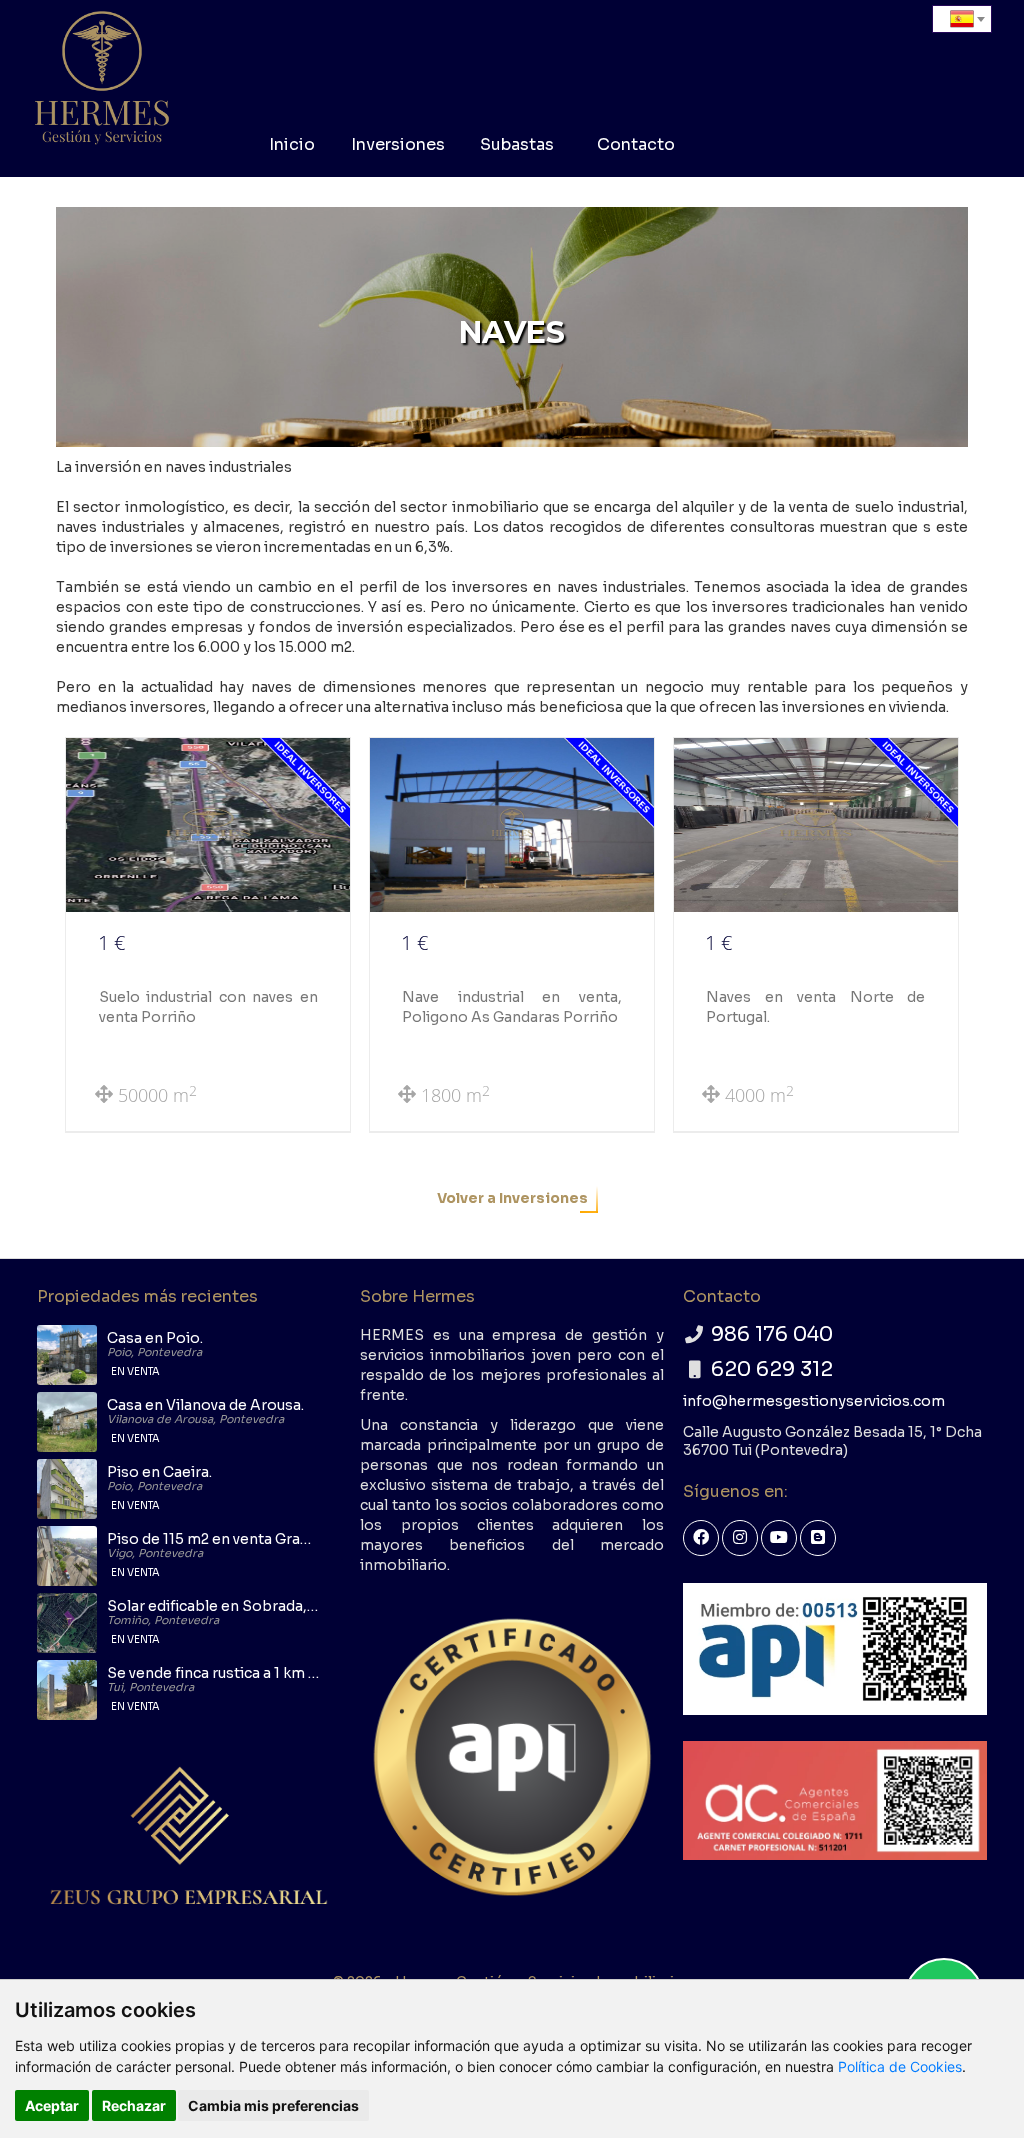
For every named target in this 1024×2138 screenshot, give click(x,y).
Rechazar (134, 2105)
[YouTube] (779, 1538)
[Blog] (818, 1538)
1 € (111, 942)
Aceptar (52, 2105)
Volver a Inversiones (512, 1198)
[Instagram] (740, 1538)
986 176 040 (772, 1334)
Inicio (292, 144)
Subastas (517, 144)
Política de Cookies (900, 2066)
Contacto (636, 144)
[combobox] (962, 19)
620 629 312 (772, 1369)
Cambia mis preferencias (273, 2105)
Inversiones (398, 144)
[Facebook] (701, 1538)
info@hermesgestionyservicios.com (814, 1401)
